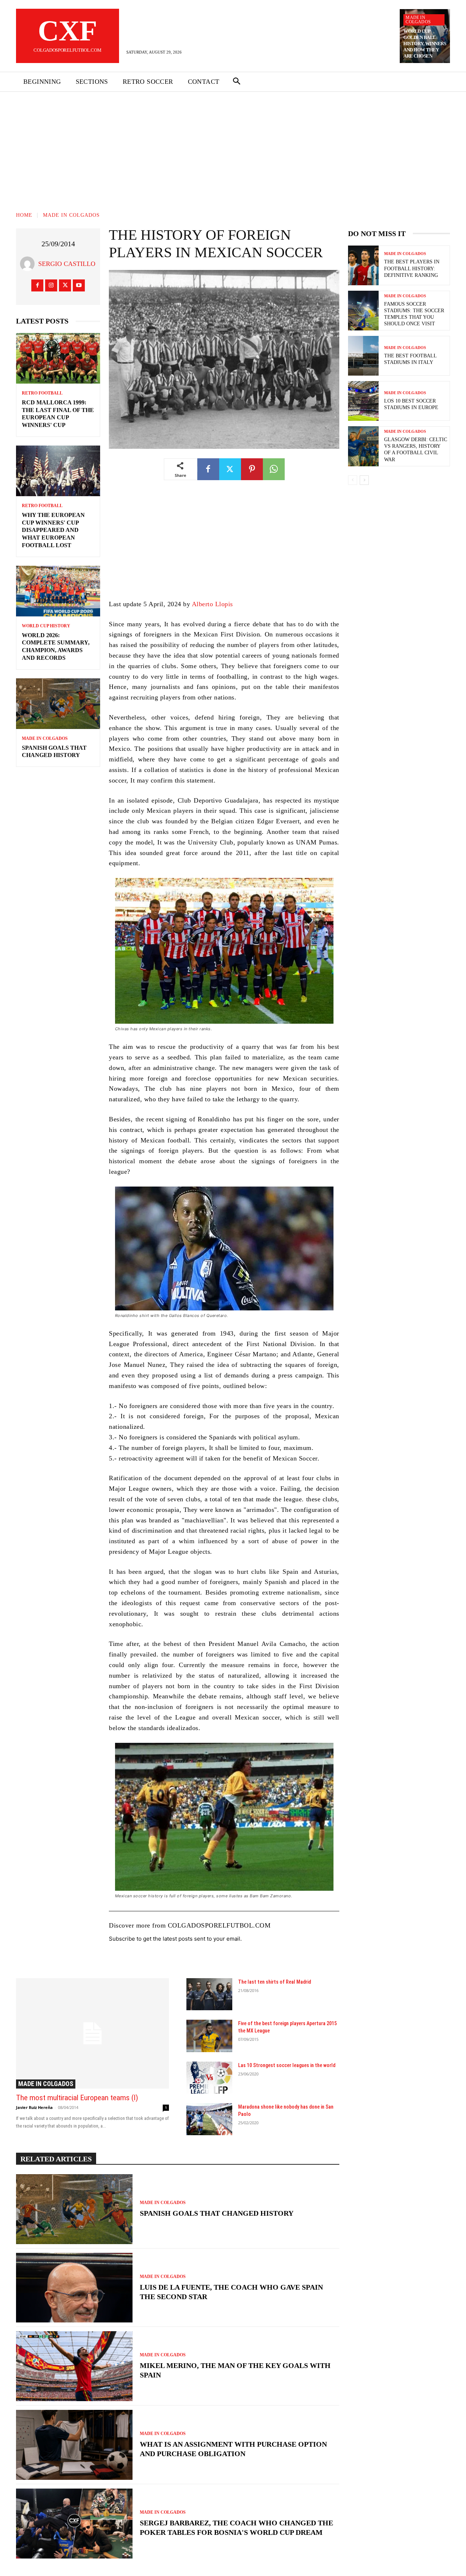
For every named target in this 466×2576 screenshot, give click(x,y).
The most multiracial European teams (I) (77, 2098)
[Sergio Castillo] (29, 264)
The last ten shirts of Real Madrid (275, 1982)
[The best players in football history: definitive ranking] (363, 265)
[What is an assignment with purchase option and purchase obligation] (74, 2445)
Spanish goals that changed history (217, 2213)
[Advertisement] (233, 146)
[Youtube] (79, 285)
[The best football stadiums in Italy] (363, 356)
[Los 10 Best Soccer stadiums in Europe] (363, 401)
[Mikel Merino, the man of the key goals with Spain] (74, 2366)
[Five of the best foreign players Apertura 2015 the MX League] (209, 2036)
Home (24, 215)
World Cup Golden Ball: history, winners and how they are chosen (425, 44)
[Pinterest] (252, 469)
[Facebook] (37, 285)
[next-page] (364, 480)
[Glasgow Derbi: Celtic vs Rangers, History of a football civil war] (363, 446)
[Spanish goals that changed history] (58, 704)
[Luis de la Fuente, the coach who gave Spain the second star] (74, 2288)
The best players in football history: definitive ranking (412, 268)
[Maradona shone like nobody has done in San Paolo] (209, 2119)
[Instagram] (51, 285)
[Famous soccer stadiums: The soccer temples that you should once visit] (363, 311)
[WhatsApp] (274, 469)
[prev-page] (353, 480)
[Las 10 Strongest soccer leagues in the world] (209, 2078)
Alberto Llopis (212, 604)
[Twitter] (65, 285)
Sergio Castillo (67, 264)
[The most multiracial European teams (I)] (92, 2033)
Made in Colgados (418, 20)
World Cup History (46, 626)
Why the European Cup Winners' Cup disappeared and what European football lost (53, 530)
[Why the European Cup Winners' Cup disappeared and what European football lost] (58, 471)
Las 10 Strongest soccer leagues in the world (287, 2065)
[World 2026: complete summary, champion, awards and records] (58, 591)
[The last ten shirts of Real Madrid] (209, 1994)
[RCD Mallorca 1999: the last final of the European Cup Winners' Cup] (58, 358)
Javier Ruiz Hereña (34, 2107)
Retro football (42, 393)
